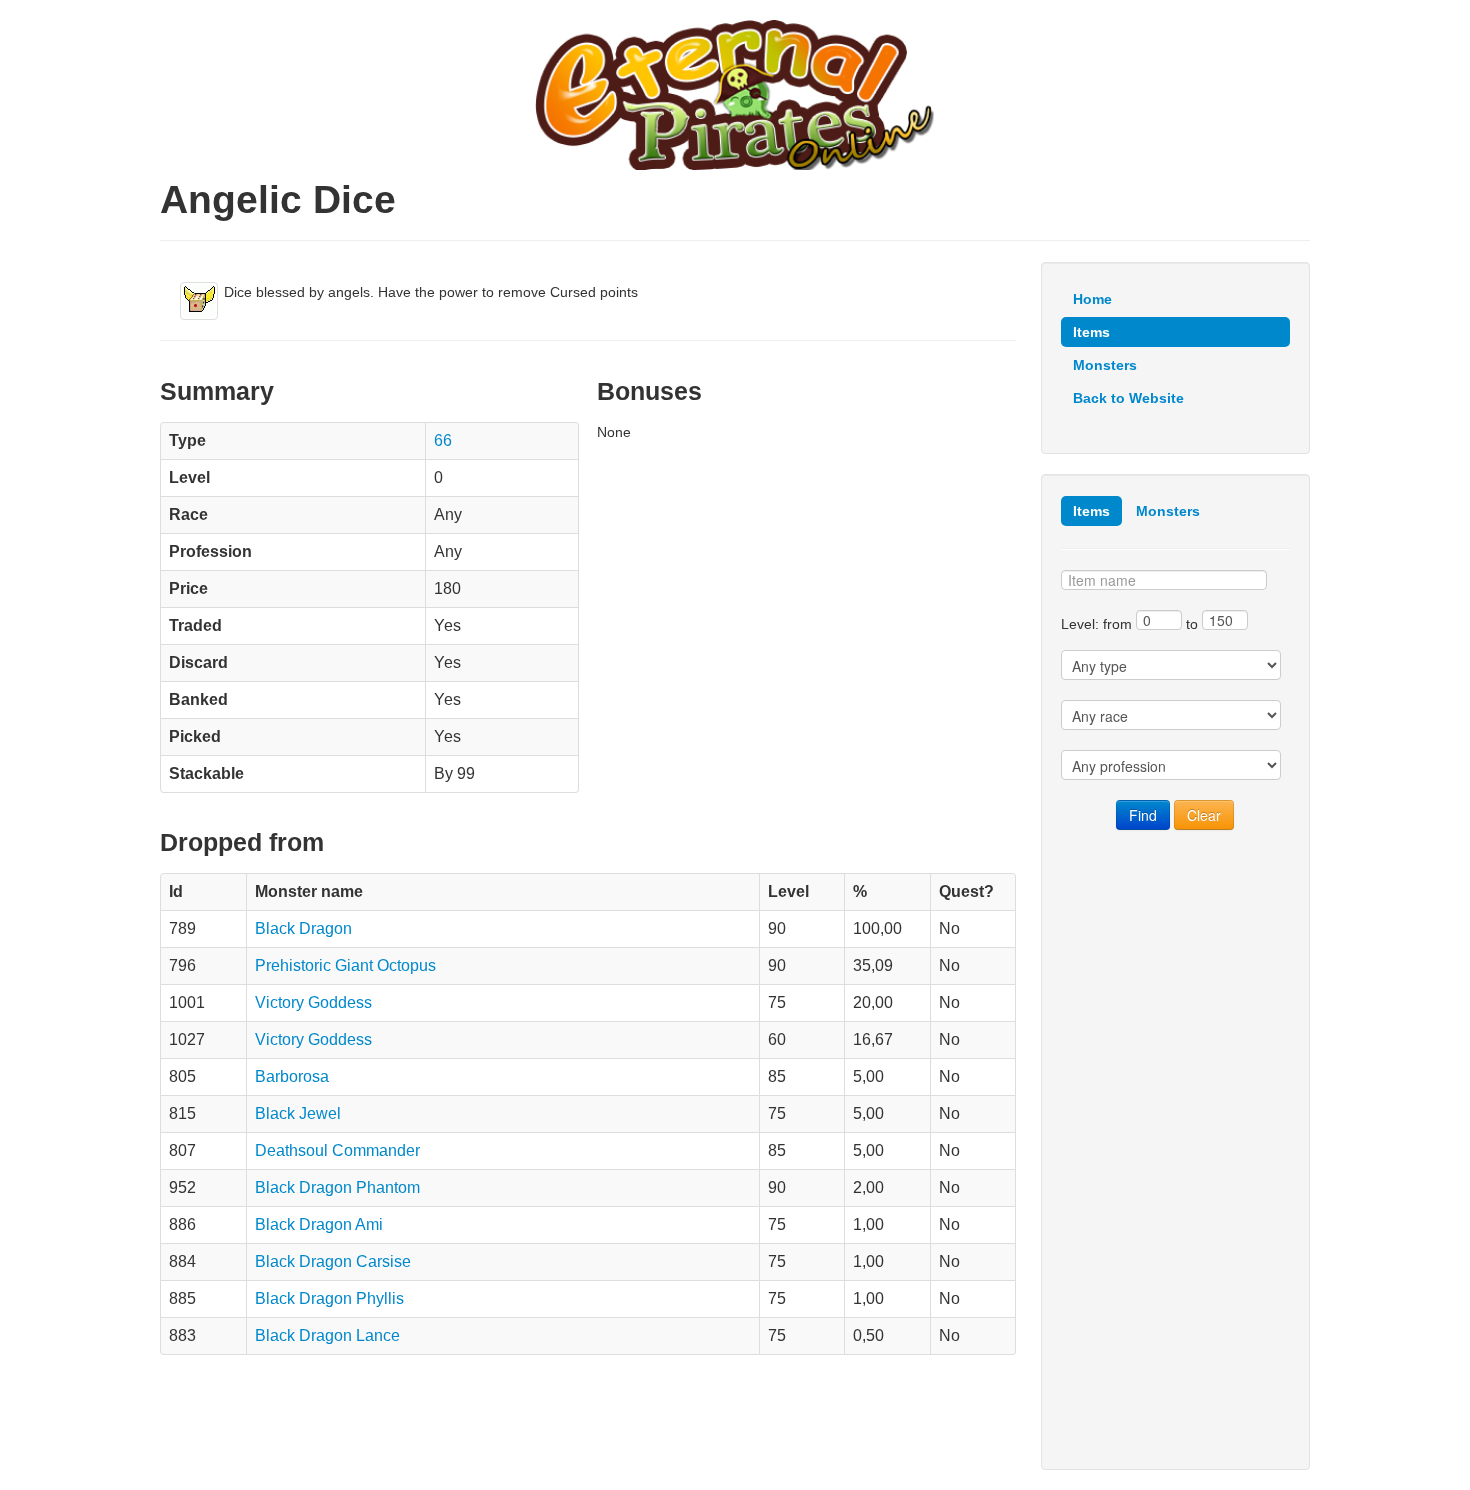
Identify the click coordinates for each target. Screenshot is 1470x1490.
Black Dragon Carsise (333, 1261)
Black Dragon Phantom (337, 1187)
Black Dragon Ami (319, 1224)
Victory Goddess (313, 1002)
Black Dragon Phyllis (329, 1298)
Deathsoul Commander (337, 1150)
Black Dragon (303, 928)
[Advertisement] (1175, 1150)
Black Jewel (298, 1113)
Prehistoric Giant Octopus (345, 965)
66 (443, 440)
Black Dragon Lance (327, 1335)
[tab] (1091, 511)
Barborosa (292, 1076)
